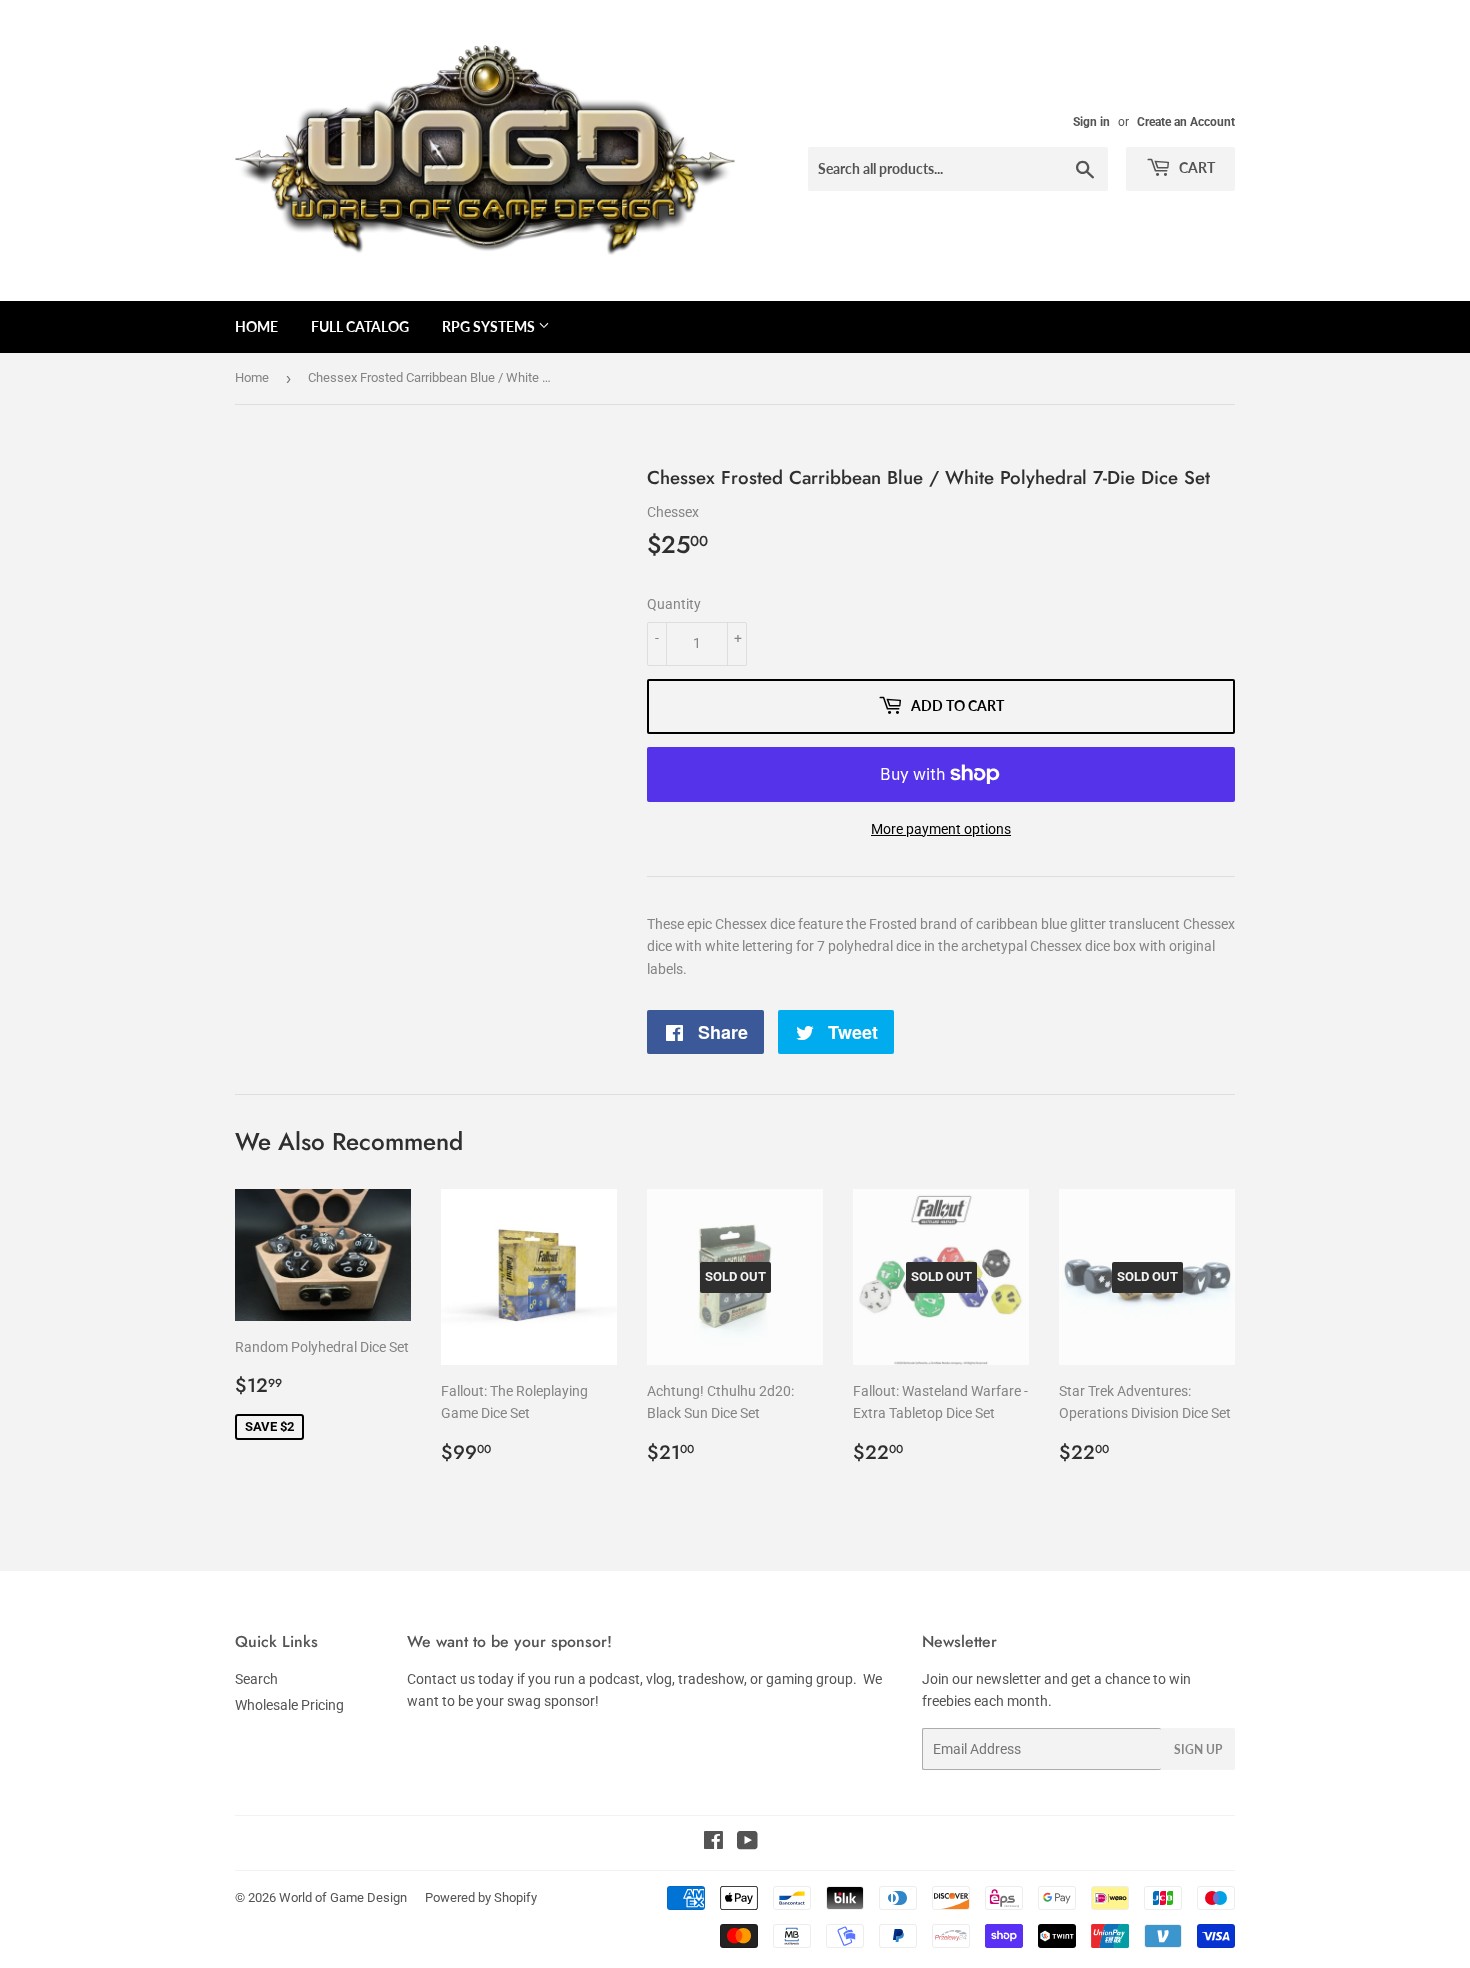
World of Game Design (343, 1897)
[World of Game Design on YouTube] (747, 1843)
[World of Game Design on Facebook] (713, 1843)
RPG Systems (490, 326)
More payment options (941, 829)
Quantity (674, 604)
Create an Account (1186, 122)
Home (256, 326)
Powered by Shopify (481, 1897)
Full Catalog (360, 326)
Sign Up (1198, 1749)
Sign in (1091, 122)
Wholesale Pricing (289, 1705)
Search (256, 1679)
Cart (1195, 167)
